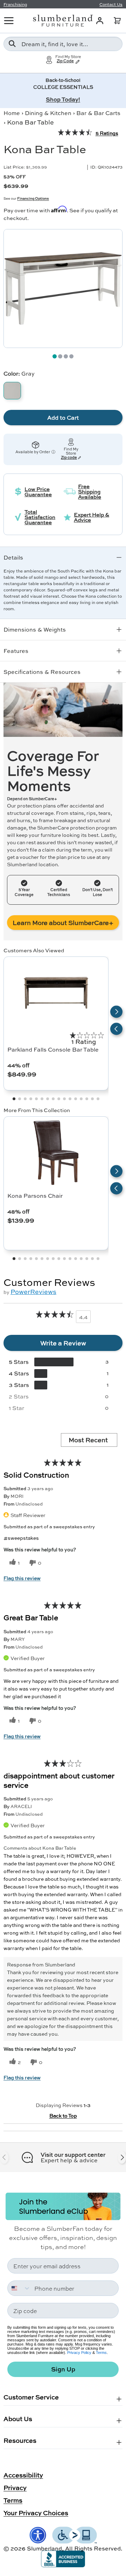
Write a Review (63, 1343)
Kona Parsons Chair (35, 1196)
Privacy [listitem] (15, 2488)
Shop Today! (63, 99)
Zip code (69, 458)
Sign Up (63, 2369)
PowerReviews (33, 1291)
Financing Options (33, 198)
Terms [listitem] (13, 2500)
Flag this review (22, 1578)
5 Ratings (107, 133)
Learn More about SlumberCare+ (63, 923)
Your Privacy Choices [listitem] (36, 2513)
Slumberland (44, 2548)
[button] (117, 21)
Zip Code (65, 61)
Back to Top (63, 2115)
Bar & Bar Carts (98, 113)
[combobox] (63, 44)
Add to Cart (63, 417)
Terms (101, 2353)
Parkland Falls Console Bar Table (53, 1049)
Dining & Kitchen (48, 113)
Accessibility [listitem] (23, 2475)
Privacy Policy (79, 2353)
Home (12, 113)
